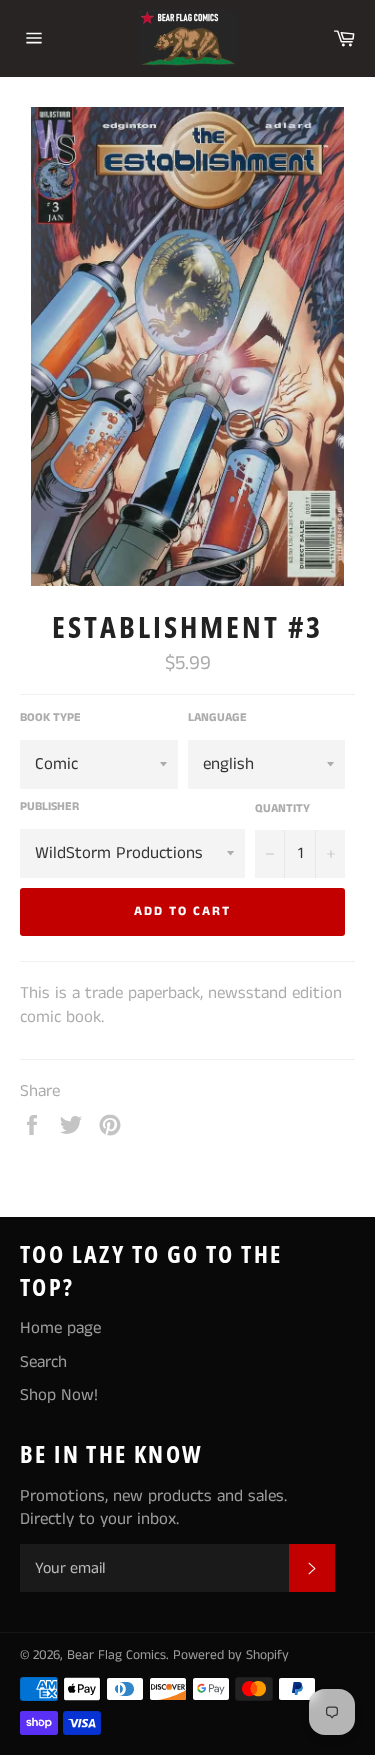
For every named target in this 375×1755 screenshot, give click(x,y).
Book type (50, 718)
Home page (60, 1328)
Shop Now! (59, 1395)
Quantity (282, 809)
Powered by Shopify (231, 1655)
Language (217, 718)
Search (43, 1362)
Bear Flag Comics (116, 1655)
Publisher (49, 807)
